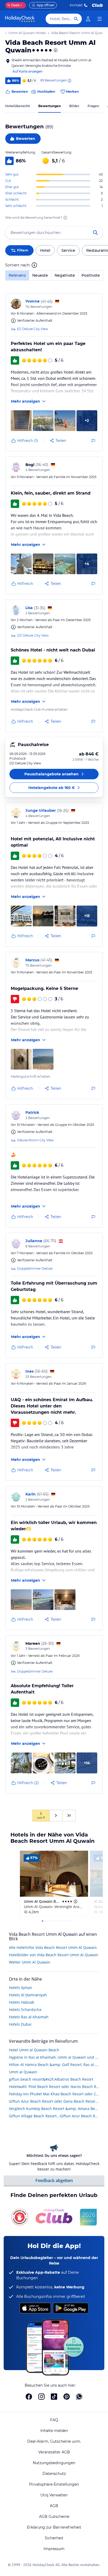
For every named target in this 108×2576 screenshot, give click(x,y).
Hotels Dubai (20, 2024)
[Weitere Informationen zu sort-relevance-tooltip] (34, 265)
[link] (88, 19)
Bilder (74, 106)
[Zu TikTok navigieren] (54, 2397)
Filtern (23, 250)
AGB (54, 2506)
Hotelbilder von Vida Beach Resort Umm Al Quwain (54, 1955)
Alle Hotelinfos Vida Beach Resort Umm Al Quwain (53, 1947)
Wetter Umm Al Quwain (30, 1962)
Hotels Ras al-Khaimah (29, 2017)
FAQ (54, 2420)
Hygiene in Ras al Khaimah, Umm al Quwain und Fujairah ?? (54, 2057)
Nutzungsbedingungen (54, 2463)
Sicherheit (54, 2538)
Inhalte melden (54, 2431)
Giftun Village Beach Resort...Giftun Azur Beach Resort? (54, 2116)
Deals (13, 5)
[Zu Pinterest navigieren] (67, 2397)
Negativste (65, 275)
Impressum (54, 2549)
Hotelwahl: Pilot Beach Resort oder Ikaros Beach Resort (54, 2087)
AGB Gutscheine (54, 2517)
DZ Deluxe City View (33, 635)
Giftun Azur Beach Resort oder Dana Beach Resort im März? (54, 2101)
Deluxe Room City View (36, 1140)
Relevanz (17, 275)
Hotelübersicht (18, 106)
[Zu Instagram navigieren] (41, 2397)
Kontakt (76, 5)
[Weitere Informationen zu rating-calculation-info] (65, 218)
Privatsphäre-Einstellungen (54, 2484)
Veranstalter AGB (54, 2452)
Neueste (40, 275)
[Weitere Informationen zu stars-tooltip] (55, 50)
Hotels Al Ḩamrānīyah (28, 1995)
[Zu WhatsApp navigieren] (79, 2397)
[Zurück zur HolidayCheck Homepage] (20, 19)
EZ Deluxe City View (33, 329)
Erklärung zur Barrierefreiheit (54, 2527)
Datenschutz (54, 2474)
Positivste (91, 275)
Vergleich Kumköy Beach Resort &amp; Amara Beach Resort (54, 2109)
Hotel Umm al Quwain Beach (34, 2050)
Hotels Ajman (21, 1988)
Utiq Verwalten (54, 2495)
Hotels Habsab (22, 2002)
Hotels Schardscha (25, 2010)
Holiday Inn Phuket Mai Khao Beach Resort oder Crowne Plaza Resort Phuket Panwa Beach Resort (54, 2094)
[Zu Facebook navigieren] (29, 2397)
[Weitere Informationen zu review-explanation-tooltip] (69, 81)
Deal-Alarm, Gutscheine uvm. (54, 2441)
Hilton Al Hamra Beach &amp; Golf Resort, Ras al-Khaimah (54, 2065)
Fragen (93, 106)
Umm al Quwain (23, 2072)
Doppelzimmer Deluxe (35, 1268)
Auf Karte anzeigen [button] (28, 71)
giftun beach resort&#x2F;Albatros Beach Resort (51, 2079)
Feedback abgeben (54, 2180)
